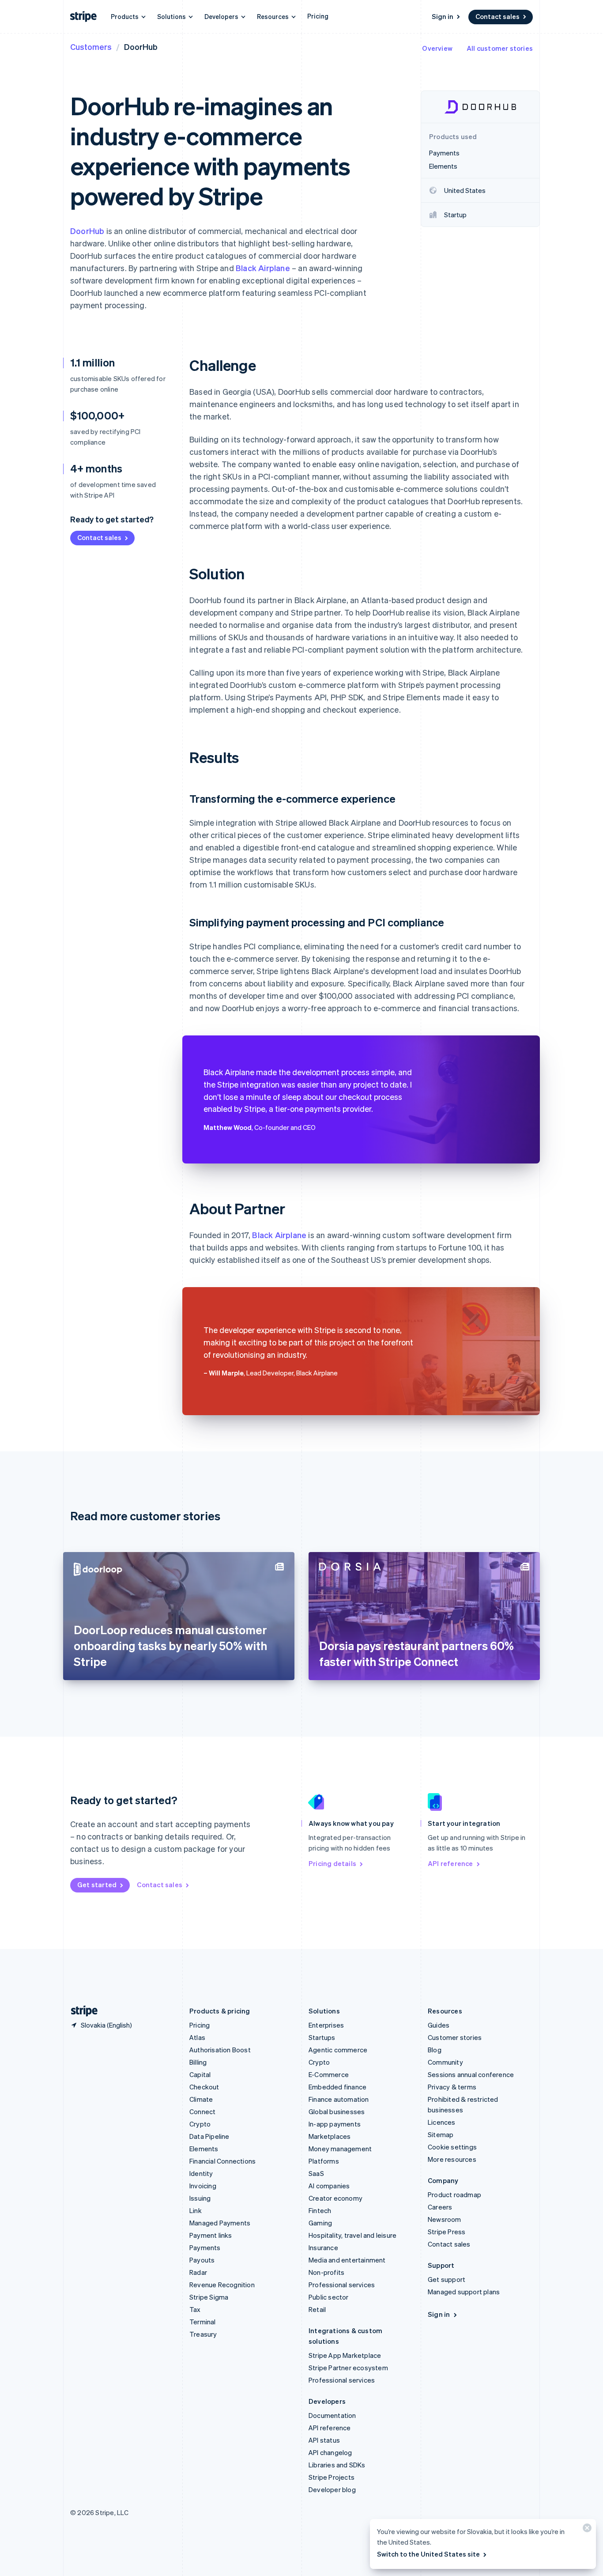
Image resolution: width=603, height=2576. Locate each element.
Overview (437, 48)
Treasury (203, 2334)
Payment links (211, 2235)
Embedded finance (337, 2087)
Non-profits (326, 2272)
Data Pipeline (209, 2136)
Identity (201, 2173)
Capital (200, 2074)
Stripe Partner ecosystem (348, 2368)
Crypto (200, 2124)
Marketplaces (330, 2136)
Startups (322, 2037)
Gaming (320, 2223)
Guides (439, 2025)
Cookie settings (452, 2147)
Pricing (318, 16)
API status (324, 2440)
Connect (202, 2111)
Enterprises (326, 2025)
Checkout (204, 2087)
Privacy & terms (452, 2087)
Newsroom (445, 2219)
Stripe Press (447, 2232)
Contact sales (497, 16)
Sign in (443, 16)
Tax (195, 2309)
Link (196, 2210)
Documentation (332, 2415)
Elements (204, 2149)
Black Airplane (263, 268)
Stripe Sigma (209, 2297)
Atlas (197, 2037)
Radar (198, 2272)
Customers (91, 47)
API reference (450, 1863)
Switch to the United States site (428, 2554)
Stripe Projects (332, 2477)
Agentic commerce (338, 2050)
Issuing (200, 2198)
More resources (452, 2159)
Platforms (324, 2161)
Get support (447, 2279)
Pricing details (332, 1863)
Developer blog (332, 2489)
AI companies (329, 2186)
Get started (97, 1885)
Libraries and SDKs (337, 2465)
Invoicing (203, 2186)
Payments (205, 2247)
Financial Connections (222, 2161)
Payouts (202, 2260)
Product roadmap (454, 2195)
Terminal (203, 2322)
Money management (340, 2149)
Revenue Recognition (222, 2285)
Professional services (342, 2285)
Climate (201, 2099)
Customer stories (455, 2037)
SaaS (316, 2173)
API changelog (330, 2452)
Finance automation (339, 2099)
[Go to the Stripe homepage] (81, 2011)
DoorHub (87, 231)
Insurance (323, 2247)
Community (445, 2062)
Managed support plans (464, 2292)
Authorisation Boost (220, 2050)
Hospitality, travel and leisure (352, 2235)
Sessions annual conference (471, 2074)
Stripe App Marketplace (345, 2355)
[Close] (586, 2530)
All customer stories (500, 48)
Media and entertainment (347, 2260)
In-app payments (335, 2124)
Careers (440, 2207)
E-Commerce (329, 2074)
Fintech (320, 2210)
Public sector (329, 2297)
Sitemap (441, 2134)
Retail (317, 2309)
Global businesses (337, 2111)
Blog (435, 2050)
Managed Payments (220, 2223)
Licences (442, 2122)
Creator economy (335, 2198)
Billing (198, 2062)
